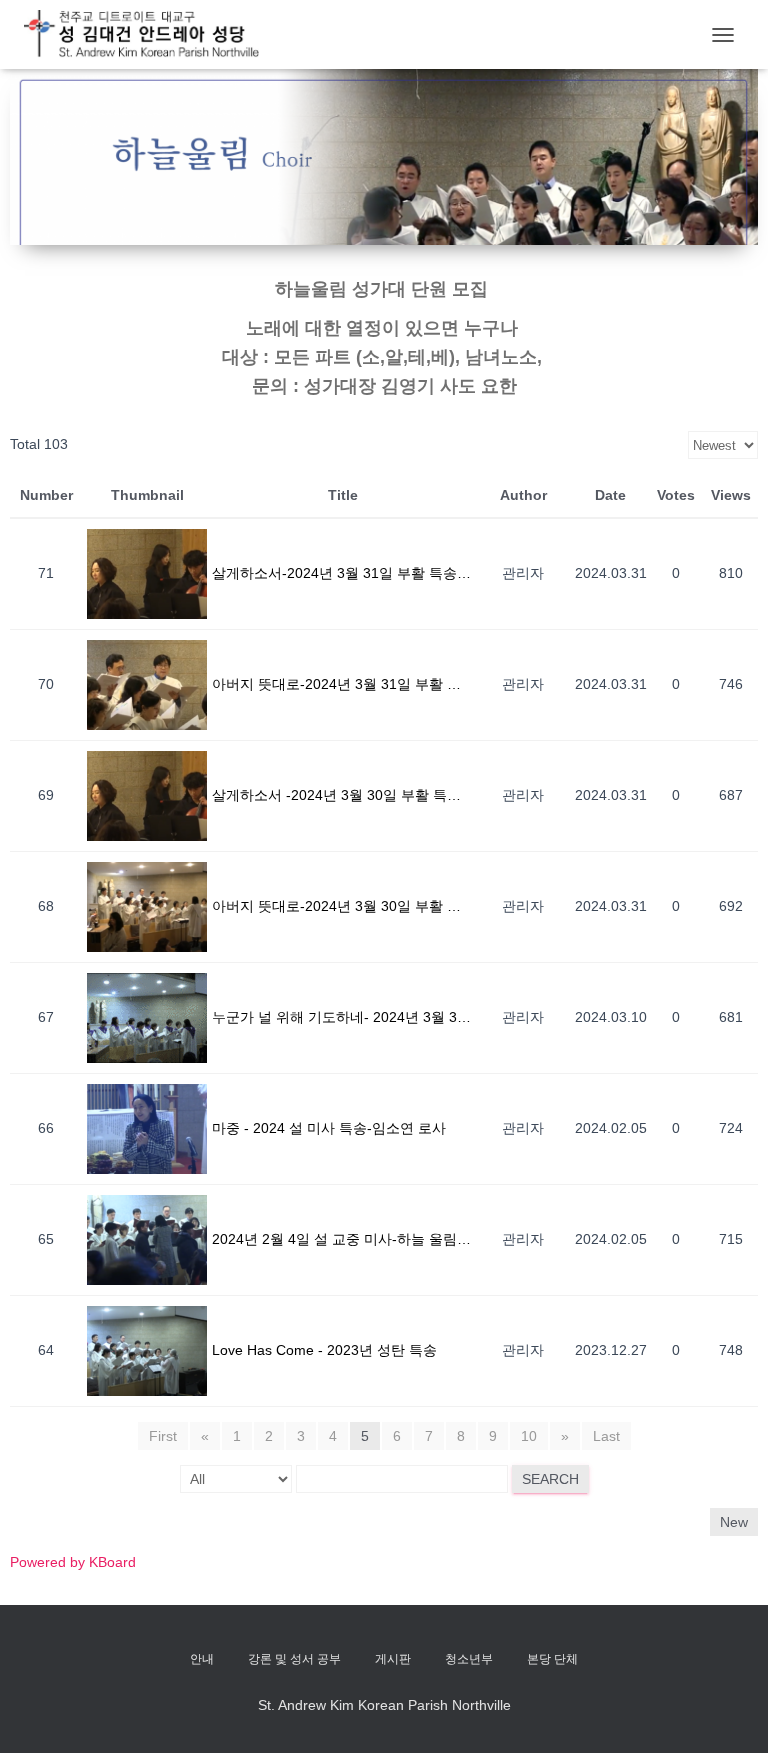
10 (529, 1436)
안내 (202, 1659)
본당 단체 (552, 1659)
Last (606, 1436)
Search (550, 1479)
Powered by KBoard (73, 1562)
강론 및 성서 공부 (294, 1659)
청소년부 (469, 1659)
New (734, 1522)
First (163, 1436)
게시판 (393, 1659)
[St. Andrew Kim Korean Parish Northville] (149, 34)
